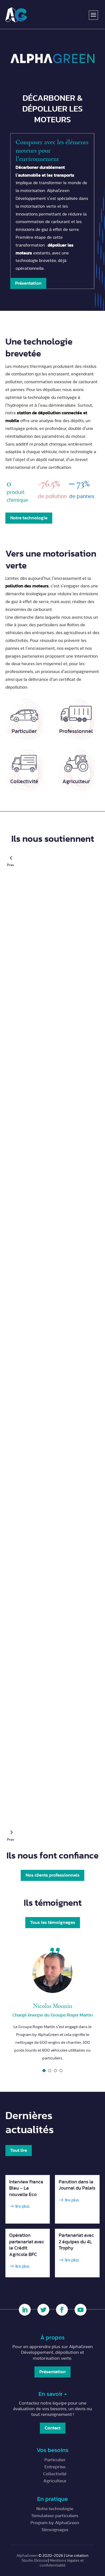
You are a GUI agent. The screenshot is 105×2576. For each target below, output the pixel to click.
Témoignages (55, 2530)
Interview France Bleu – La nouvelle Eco (26, 2188)
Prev (11, 857)
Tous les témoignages (53, 1922)
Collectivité (55, 2474)
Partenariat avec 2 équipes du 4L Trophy (76, 2242)
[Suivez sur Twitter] (43, 2310)
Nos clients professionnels (52, 1875)
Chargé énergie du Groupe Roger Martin (53, 2015)
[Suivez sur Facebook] (62, 2310)
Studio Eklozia (34, 2560)
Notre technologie (29, 518)
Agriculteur (55, 2481)
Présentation (28, 283)
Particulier (55, 2460)
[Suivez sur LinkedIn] (25, 2310)
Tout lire (19, 2150)
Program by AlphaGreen (55, 2523)
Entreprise (55, 2467)
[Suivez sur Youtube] (80, 2310)
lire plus (22, 2206)
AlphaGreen (27, 2556)
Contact (53, 2428)
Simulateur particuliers (55, 2516)
